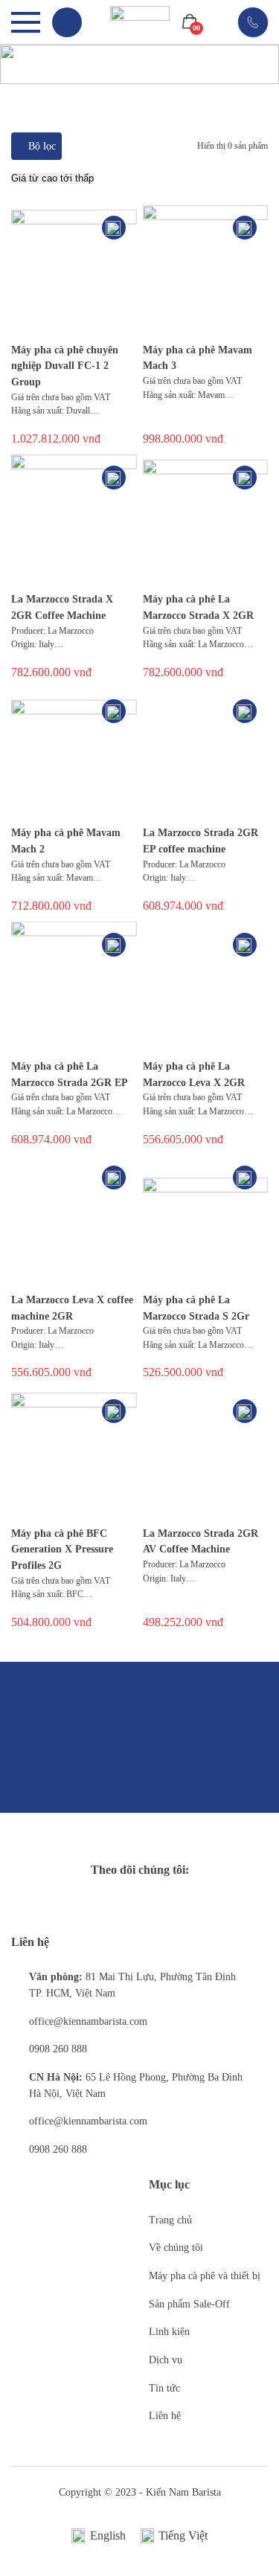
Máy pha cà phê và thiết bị (205, 2276)
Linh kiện (169, 2332)
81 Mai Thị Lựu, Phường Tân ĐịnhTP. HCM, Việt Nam (132, 1985)
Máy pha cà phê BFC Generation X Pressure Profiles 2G (62, 1549)
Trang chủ (170, 2220)
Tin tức (164, 2388)
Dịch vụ (166, 2360)
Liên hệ (165, 2416)
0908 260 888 (58, 2049)
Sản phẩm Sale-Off (189, 2304)
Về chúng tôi (176, 2248)
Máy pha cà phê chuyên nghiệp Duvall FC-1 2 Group (65, 366)
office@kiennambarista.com (88, 2021)
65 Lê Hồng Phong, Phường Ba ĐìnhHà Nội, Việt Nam (136, 2085)
